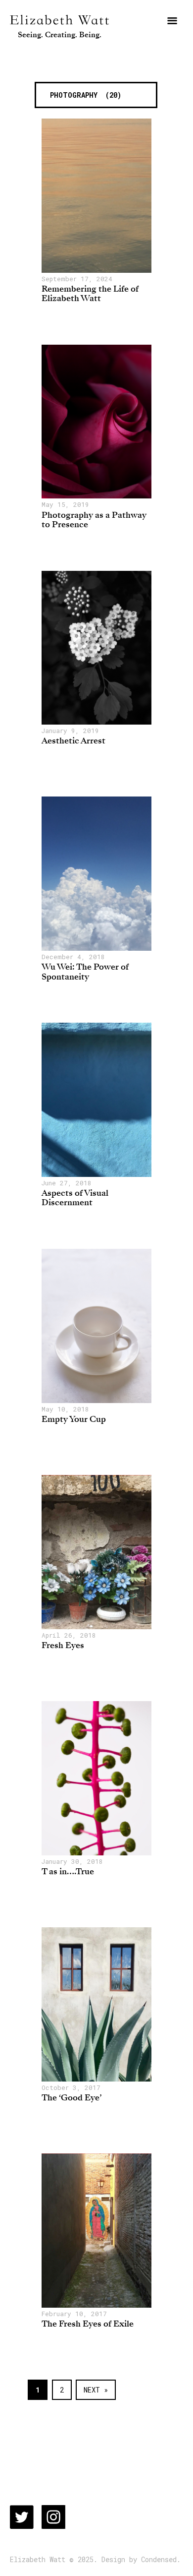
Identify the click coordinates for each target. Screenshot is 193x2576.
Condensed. (161, 2560)
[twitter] (22, 2517)
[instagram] (53, 2517)
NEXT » (96, 2390)
